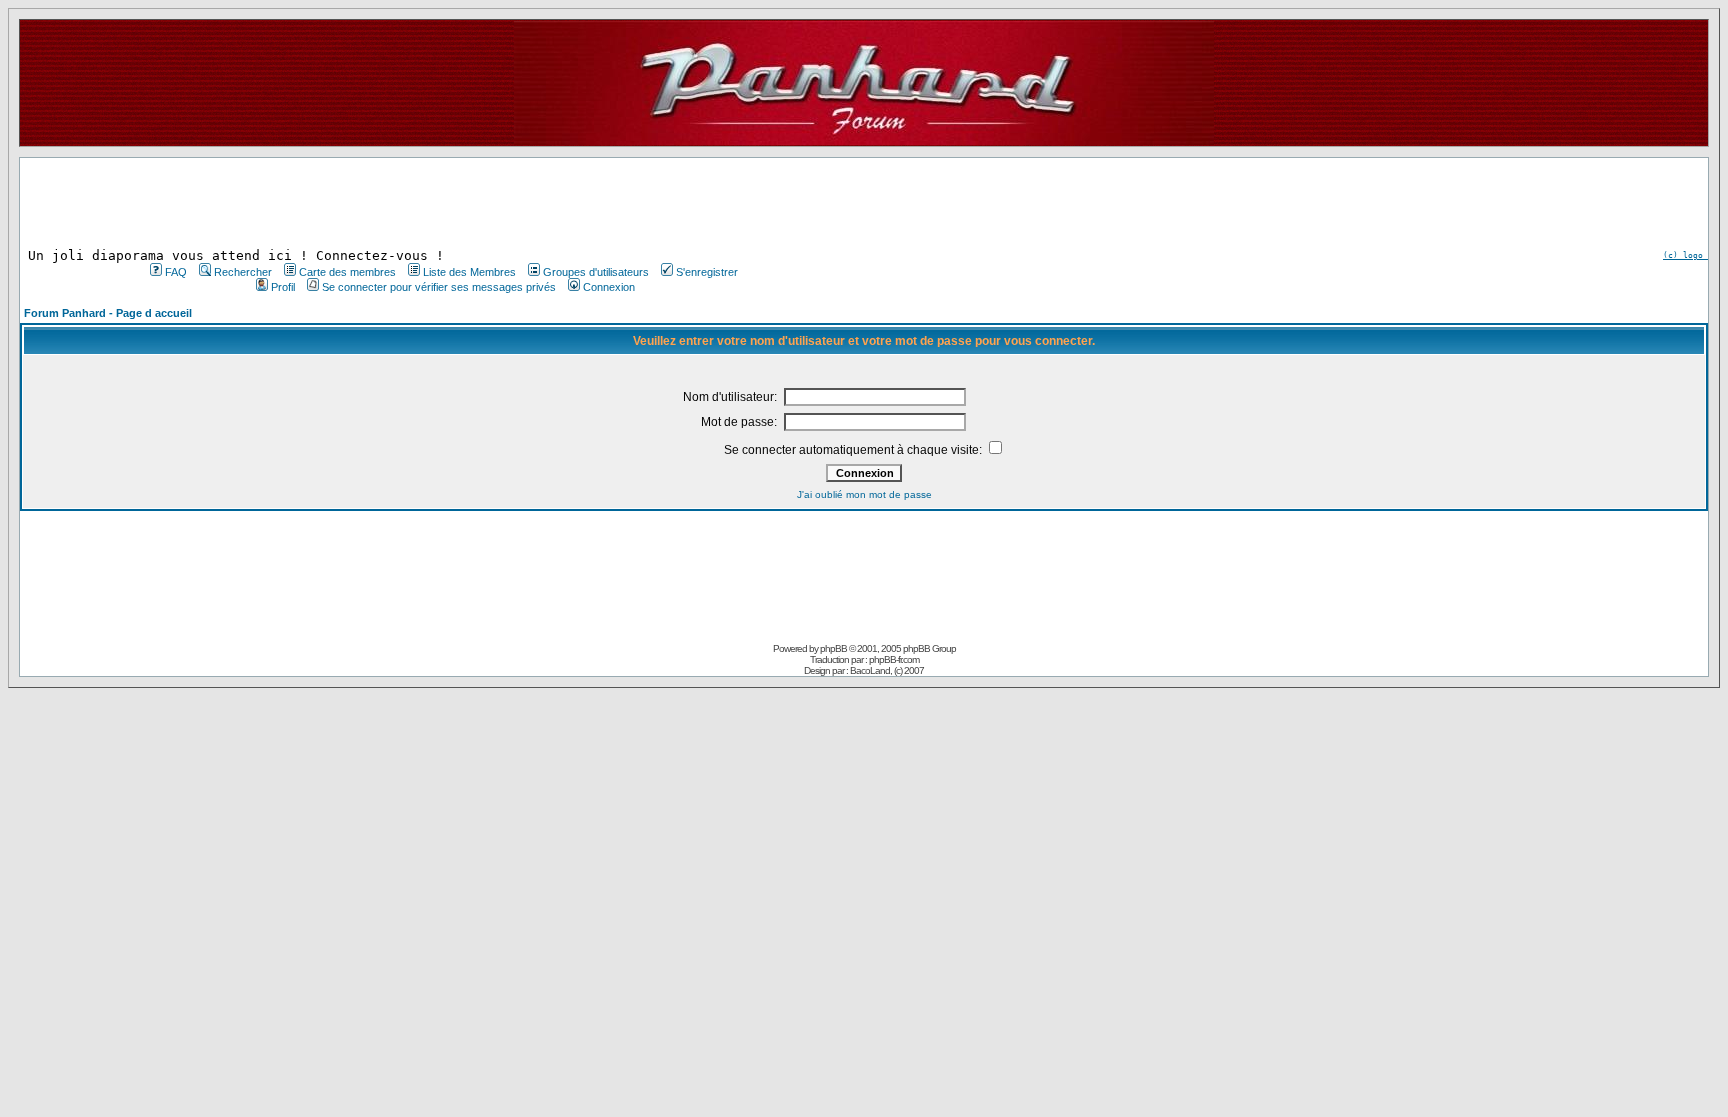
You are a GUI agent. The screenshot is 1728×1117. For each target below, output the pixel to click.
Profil (283, 287)
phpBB (833, 648)
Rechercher (243, 272)
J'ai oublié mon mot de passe (864, 494)
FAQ (176, 272)
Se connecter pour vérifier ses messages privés (439, 287)
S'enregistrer (707, 272)
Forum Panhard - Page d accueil (108, 313)
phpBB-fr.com (894, 659)
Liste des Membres (469, 272)
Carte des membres (347, 272)
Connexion (609, 287)
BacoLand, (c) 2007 (887, 670)
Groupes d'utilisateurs (596, 272)
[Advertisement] (442, 203)
